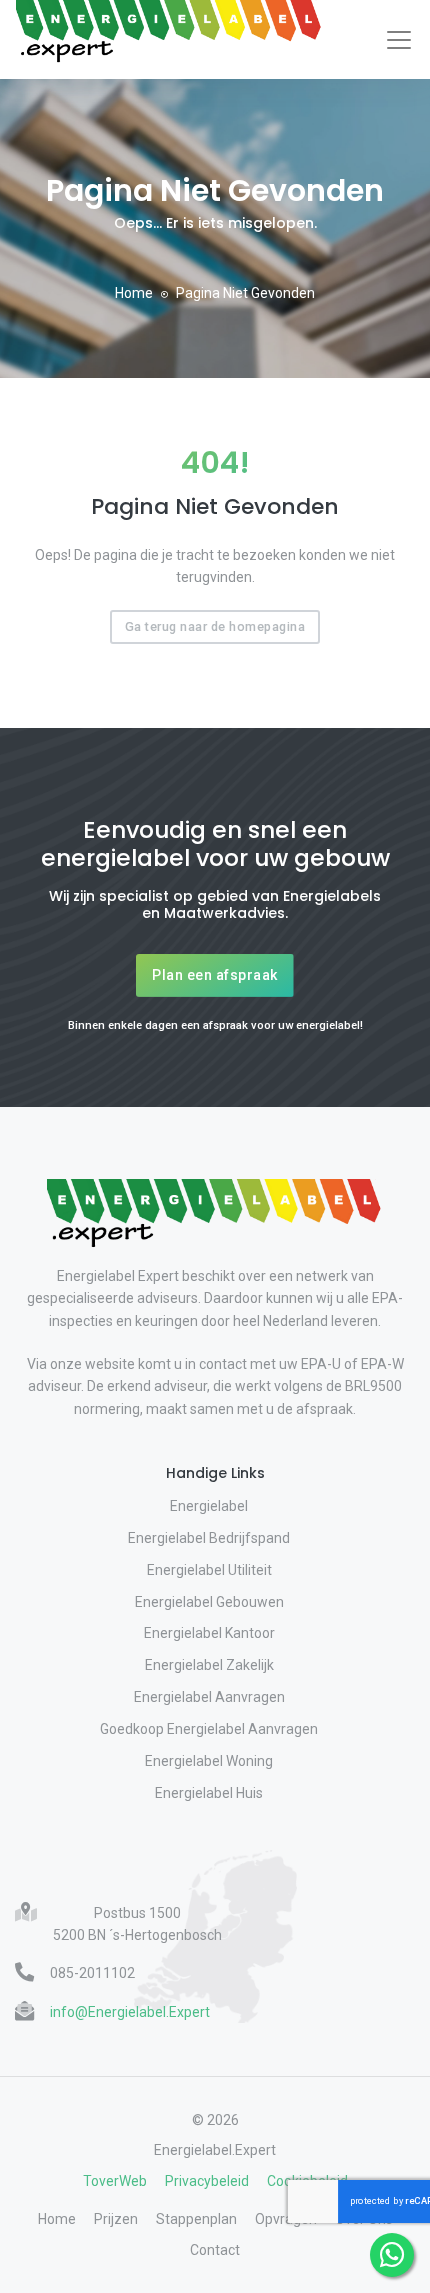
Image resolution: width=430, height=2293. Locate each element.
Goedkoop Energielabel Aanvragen (209, 1729)
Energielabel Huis (209, 1793)
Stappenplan (196, 2219)
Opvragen (286, 2219)
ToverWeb (115, 2181)
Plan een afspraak (215, 975)
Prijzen (116, 2219)
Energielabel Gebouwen (209, 1602)
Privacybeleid (207, 2181)
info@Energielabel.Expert (130, 2012)
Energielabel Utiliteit (209, 1570)
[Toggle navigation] (399, 40)
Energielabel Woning (209, 1761)
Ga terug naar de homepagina (215, 626)
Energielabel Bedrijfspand (209, 1538)
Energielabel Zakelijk (209, 1665)
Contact (215, 2250)
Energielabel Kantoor (209, 1633)
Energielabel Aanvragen (209, 1697)
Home (134, 293)
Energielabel (209, 1506)
